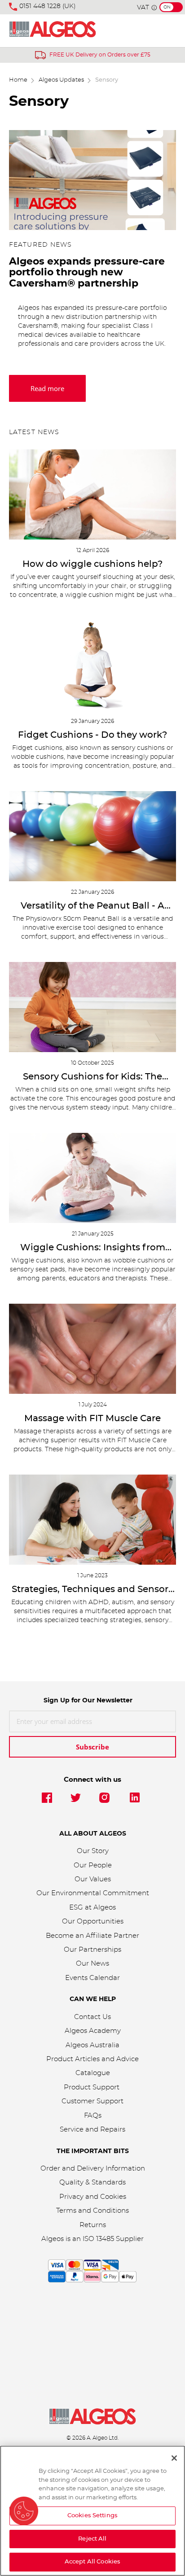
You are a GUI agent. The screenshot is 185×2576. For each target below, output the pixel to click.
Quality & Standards (92, 2182)
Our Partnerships (92, 1950)
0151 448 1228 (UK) (48, 6)
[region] (92, 2511)
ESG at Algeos (92, 1908)
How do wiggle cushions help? (92, 564)
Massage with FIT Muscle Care (92, 1419)
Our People (93, 1865)
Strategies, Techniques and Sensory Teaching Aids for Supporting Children (92, 1590)
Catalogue (93, 2073)
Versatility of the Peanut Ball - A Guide (92, 906)
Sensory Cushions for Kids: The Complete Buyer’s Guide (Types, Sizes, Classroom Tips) (92, 1077)
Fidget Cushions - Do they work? (92, 735)
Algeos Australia (92, 2045)
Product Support (92, 2087)
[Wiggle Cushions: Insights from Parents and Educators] (92, 1178)
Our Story (93, 1851)
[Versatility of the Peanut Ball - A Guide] (92, 836)
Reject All (92, 2539)
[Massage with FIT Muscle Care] (92, 1349)
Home (18, 80)
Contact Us (92, 2017)
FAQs (93, 2116)
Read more (47, 388)
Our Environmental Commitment (93, 1893)
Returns (93, 2225)
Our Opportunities (93, 1921)
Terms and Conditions (92, 2211)
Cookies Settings (92, 2516)
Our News (92, 1964)
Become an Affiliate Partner (92, 1936)
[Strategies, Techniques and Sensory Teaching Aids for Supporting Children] (92, 1520)
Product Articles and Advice (92, 2059)
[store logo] (53, 31)
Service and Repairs (92, 2130)
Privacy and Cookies (93, 2197)
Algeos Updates (61, 80)
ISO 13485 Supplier (113, 2239)
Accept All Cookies (92, 2562)
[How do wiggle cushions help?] (92, 494)
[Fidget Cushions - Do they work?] (92, 665)
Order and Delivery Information (93, 2169)
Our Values (93, 1879)
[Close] (174, 2458)
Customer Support (92, 2101)
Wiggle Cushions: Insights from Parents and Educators (93, 1248)
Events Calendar (92, 1978)
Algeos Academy (93, 2031)
